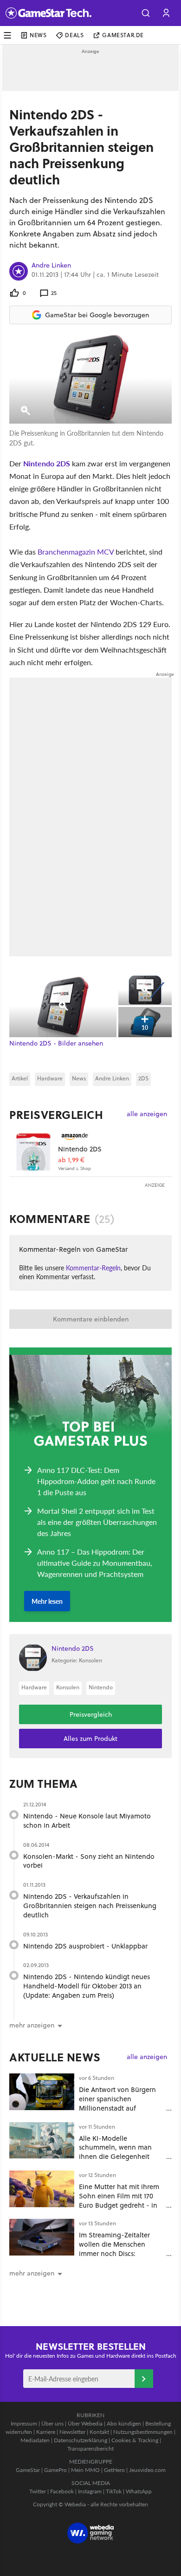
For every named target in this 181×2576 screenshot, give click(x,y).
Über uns (52, 2423)
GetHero (114, 2470)
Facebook (62, 2491)
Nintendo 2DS (47, 463)
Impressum (24, 2423)
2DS (143, 1078)
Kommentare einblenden (91, 1319)
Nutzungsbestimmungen (143, 2432)
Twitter (38, 2491)
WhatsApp (139, 2491)
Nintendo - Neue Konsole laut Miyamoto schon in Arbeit (87, 1821)
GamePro (55, 2470)
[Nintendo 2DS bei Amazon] (34, 1151)
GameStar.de (123, 35)
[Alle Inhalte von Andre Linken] (19, 271)
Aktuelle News (55, 2057)
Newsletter (72, 2432)
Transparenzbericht (90, 2449)
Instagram (90, 2491)
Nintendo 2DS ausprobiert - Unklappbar (85, 1946)
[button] (146, 13)
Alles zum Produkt (90, 1739)
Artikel (20, 1078)
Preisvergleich (56, 1115)
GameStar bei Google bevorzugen (97, 315)
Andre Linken (51, 266)
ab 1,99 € (71, 1160)
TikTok (114, 2491)
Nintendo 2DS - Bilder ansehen (56, 1043)
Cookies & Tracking (135, 2440)
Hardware (50, 1078)
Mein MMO (85, 2470)
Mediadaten (35, 2440)
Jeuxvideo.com (147, 2470)
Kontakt (99, 2432)
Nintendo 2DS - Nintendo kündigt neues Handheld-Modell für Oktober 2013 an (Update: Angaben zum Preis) (87, 1986)
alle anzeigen (147, 1114)
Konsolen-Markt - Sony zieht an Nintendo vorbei (89, 1861)
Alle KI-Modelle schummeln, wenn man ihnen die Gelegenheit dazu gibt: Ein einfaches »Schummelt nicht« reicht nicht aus (119, 2161)
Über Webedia (85, 2423)
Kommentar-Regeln (93, 1268)
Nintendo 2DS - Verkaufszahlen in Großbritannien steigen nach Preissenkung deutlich (90, 1906)
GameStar (28, 2470)
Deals (74, 35)
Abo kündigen (124, 2423)
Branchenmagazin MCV (76, 552)
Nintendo (101, 1687)
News (38, 35)
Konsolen (68, 1687)
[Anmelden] (144, 2379)
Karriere (46, 2432)
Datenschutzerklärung (81, 2440)
